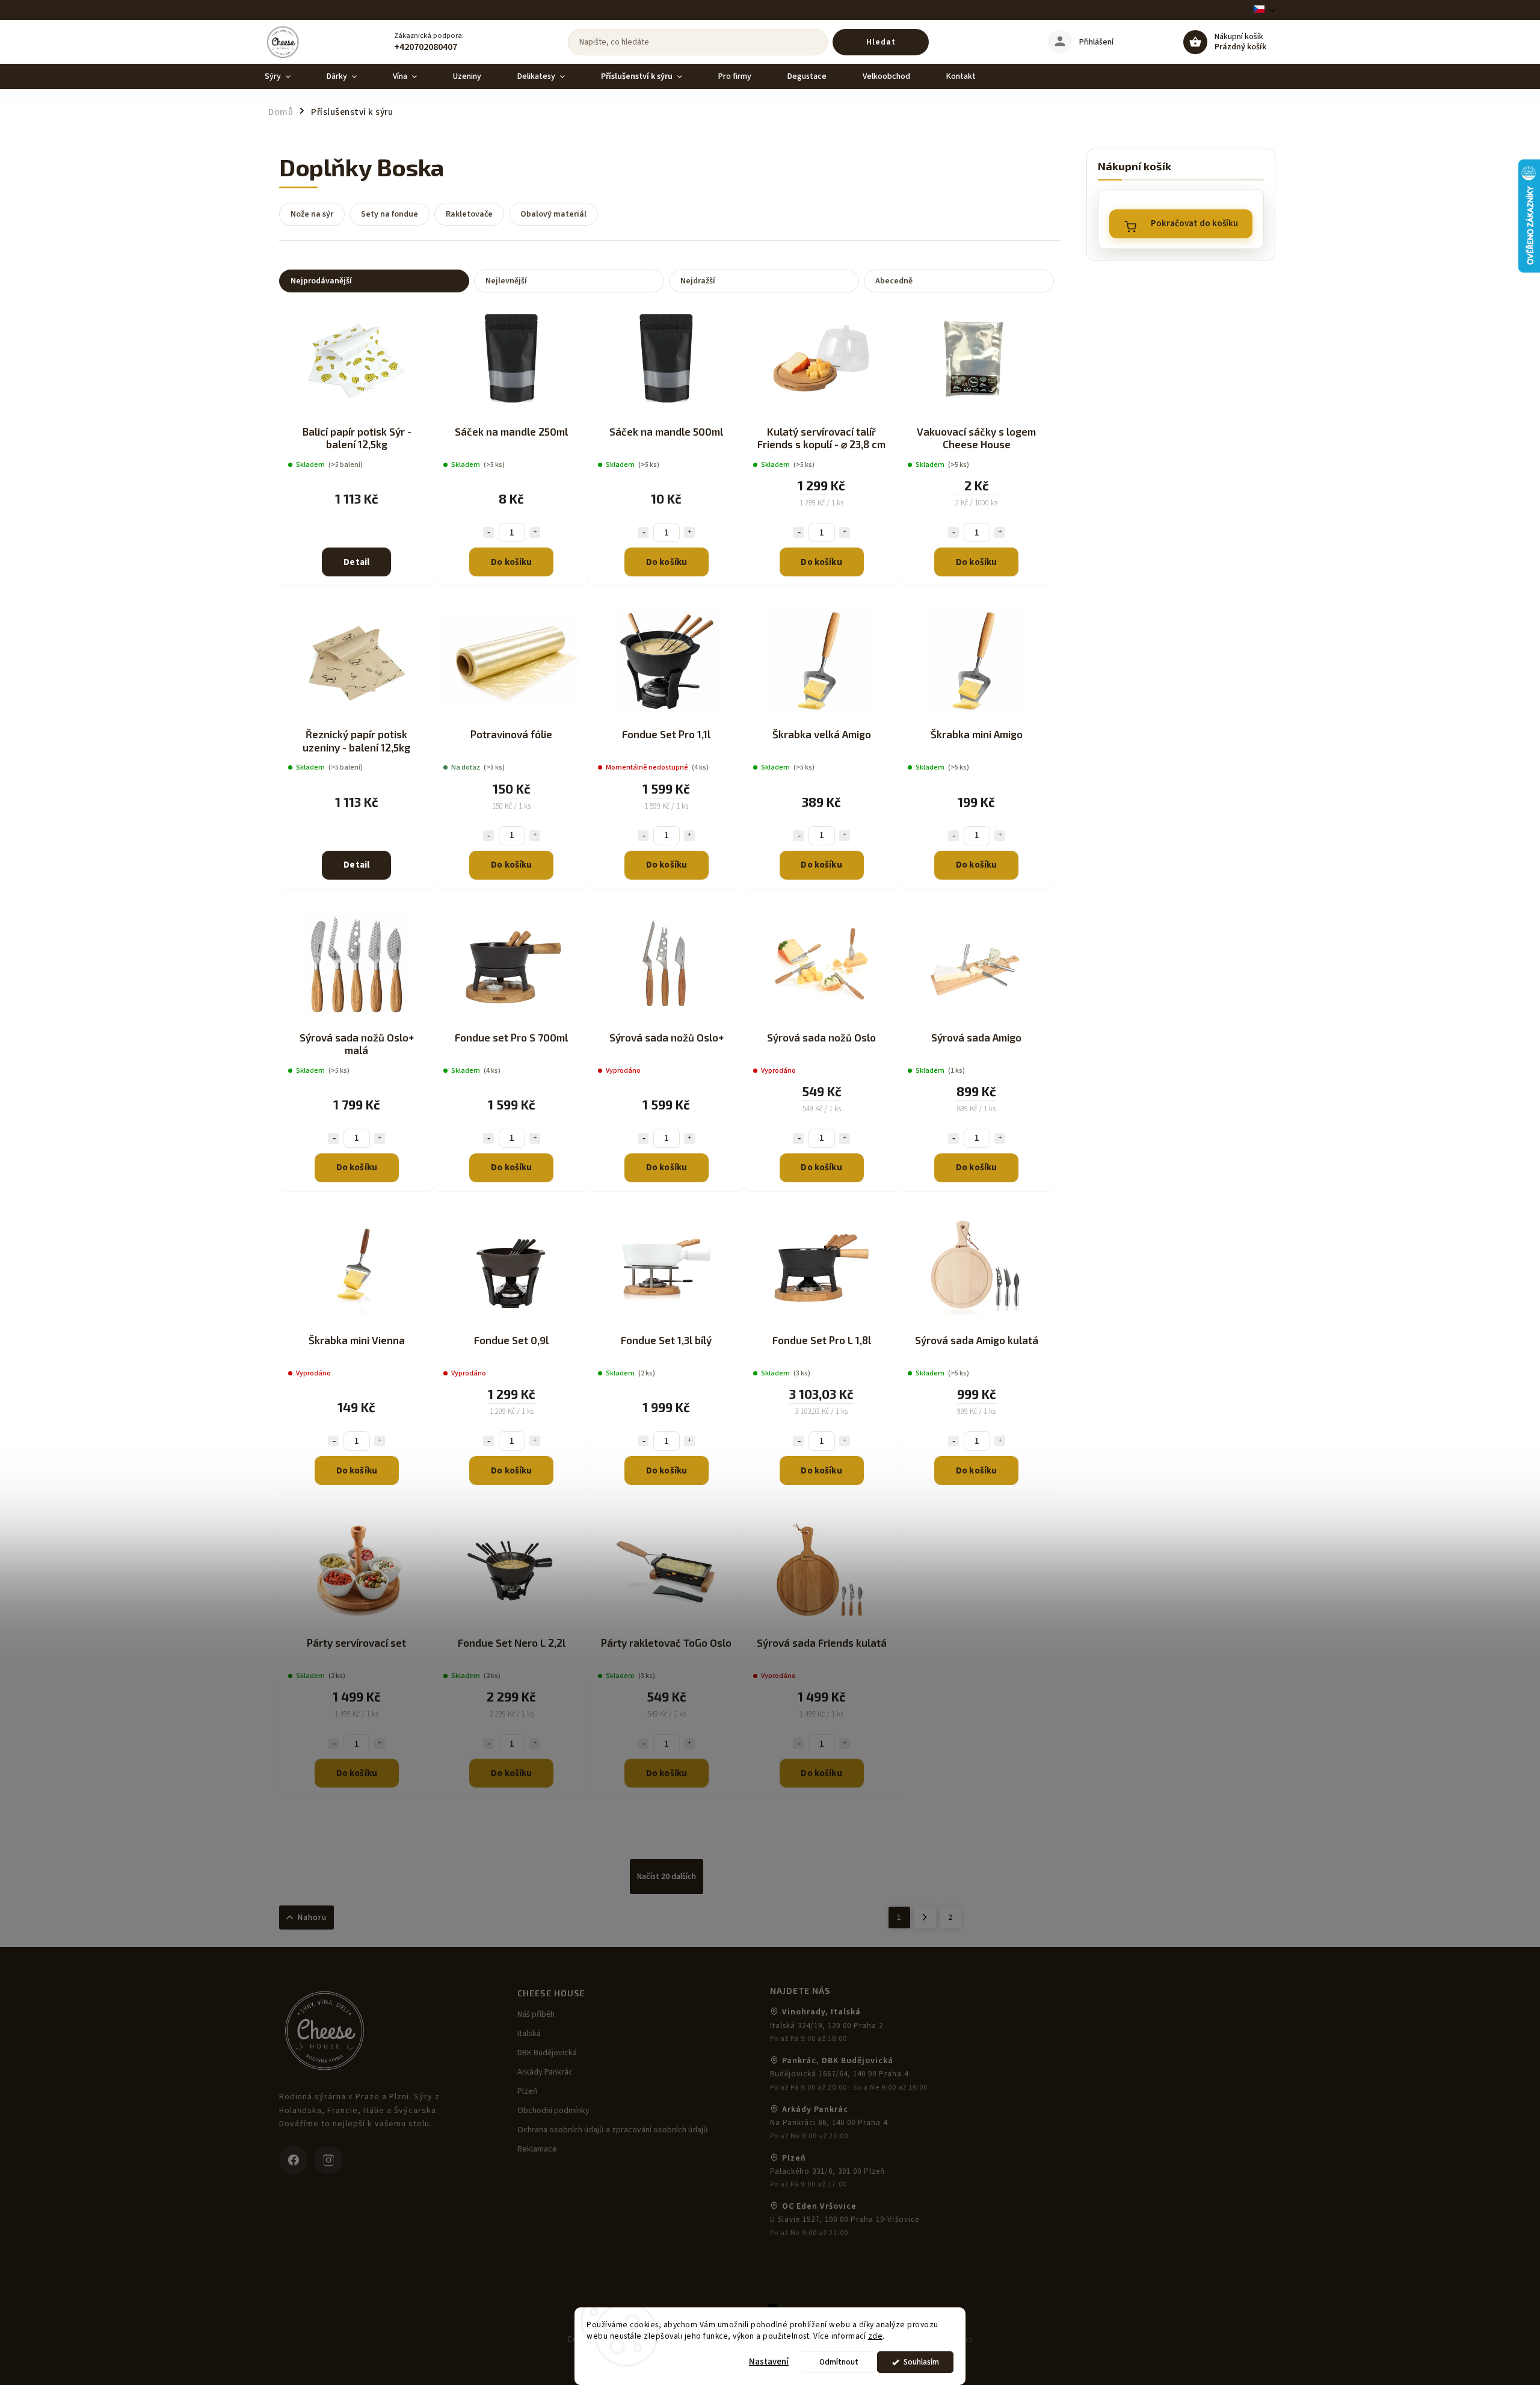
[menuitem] (287, 76)
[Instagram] (328, 2160)
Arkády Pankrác (545, 2072)
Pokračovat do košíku (1194, 224)
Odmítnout (839, 2362)
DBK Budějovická (547, 2053)
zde (876, 2336)
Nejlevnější (506, 281)
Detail (356, 562)
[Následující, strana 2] (925, 1918)
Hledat (881, 42)
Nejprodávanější (321, 281)
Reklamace (537, 2149)
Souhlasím (921, 2362)
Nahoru (312, 1918)
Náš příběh (536, 2014)
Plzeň (528, 2091)
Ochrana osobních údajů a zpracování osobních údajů (613, 2130)
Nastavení (769, 2362)
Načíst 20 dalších (667, 1877)
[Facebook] (294, 2160)
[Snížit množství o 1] (488, 532)
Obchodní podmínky (553, 2111)
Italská (529, 2034)
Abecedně (894, 281)
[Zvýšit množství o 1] (535, 532)
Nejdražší (698, 281)
